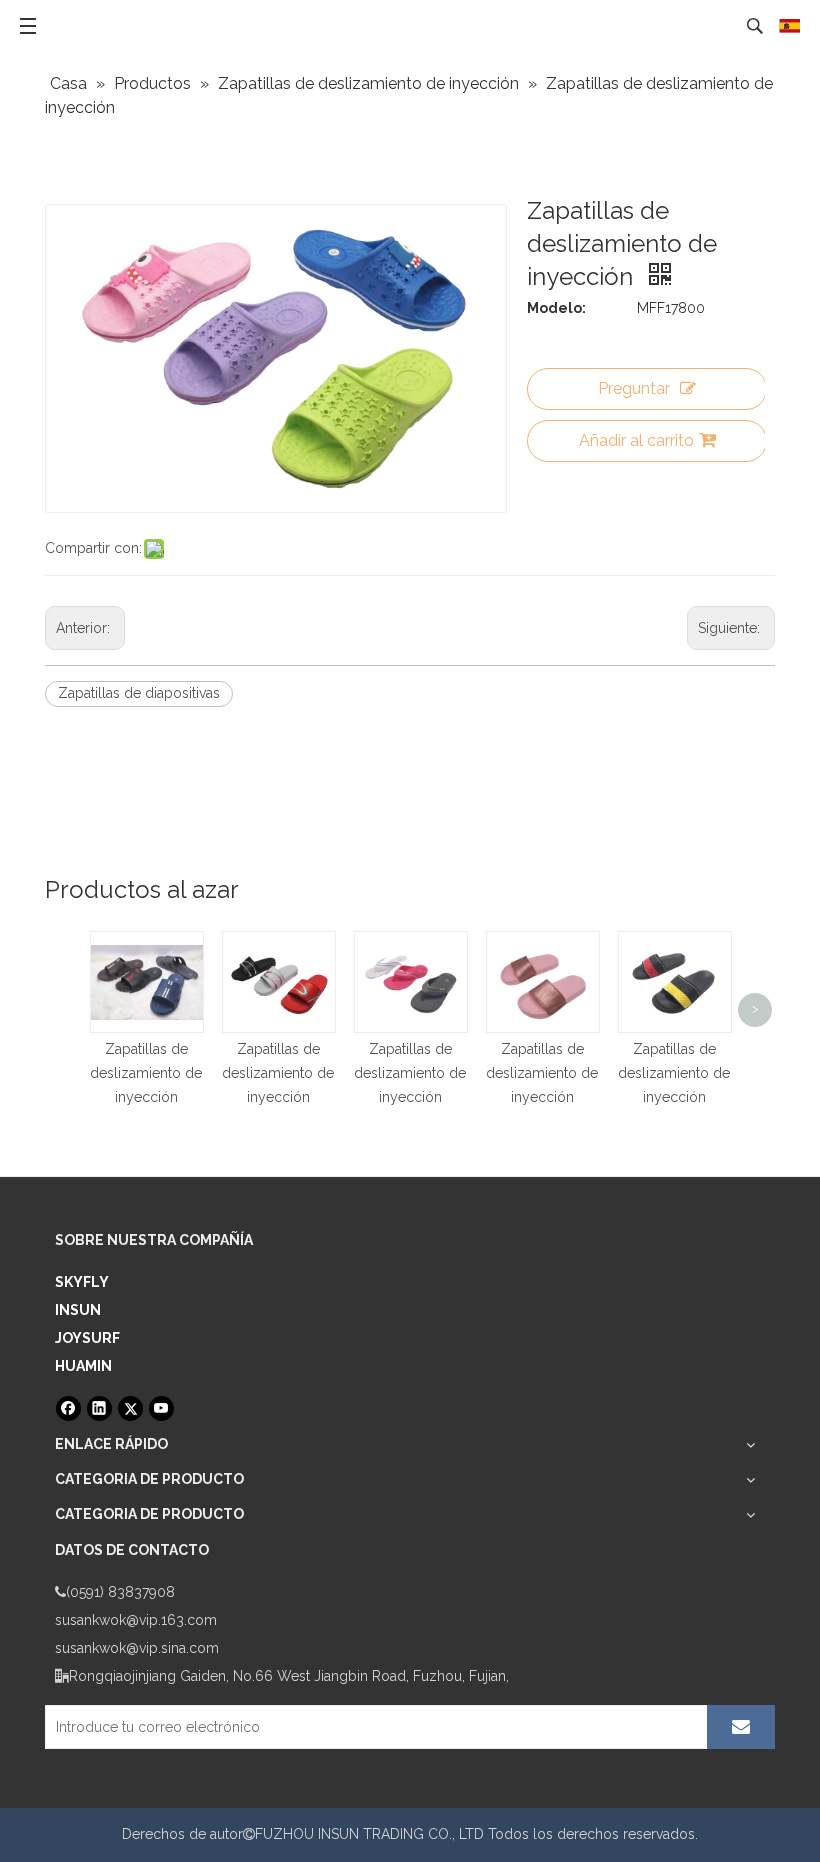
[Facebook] (68, 1408)
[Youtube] (161, 1408)
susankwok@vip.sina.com (137, 1648)
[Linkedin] (99, 1408)
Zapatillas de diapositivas (139, 693)
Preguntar (634, 388)
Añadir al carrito (636, 440)
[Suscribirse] (741, 1727)
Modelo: (556, 308)
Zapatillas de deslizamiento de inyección (146, 1073)
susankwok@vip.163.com (136, 1620)
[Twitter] (130, 1408)
